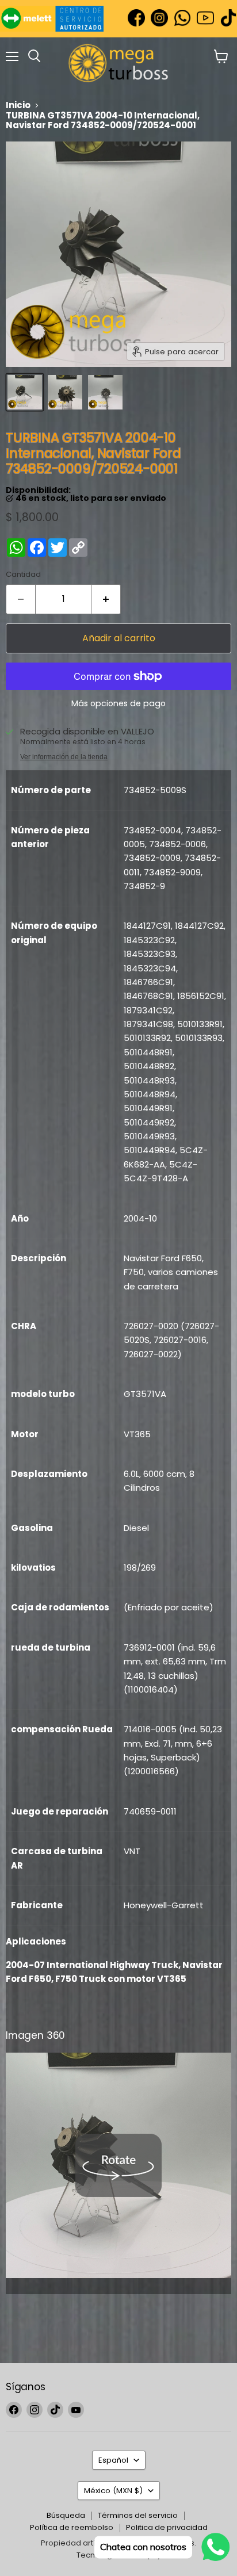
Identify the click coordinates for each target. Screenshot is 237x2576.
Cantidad (23, 574)
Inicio (18, 105)
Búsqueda (66, 2515)
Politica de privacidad (167, 2527)
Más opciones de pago (118, 703)
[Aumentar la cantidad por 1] (106, 599)
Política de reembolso (72, 2527)
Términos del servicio (138, 2515)
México (113, 2491)
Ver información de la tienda (64, 757)
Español (113, 2460)
